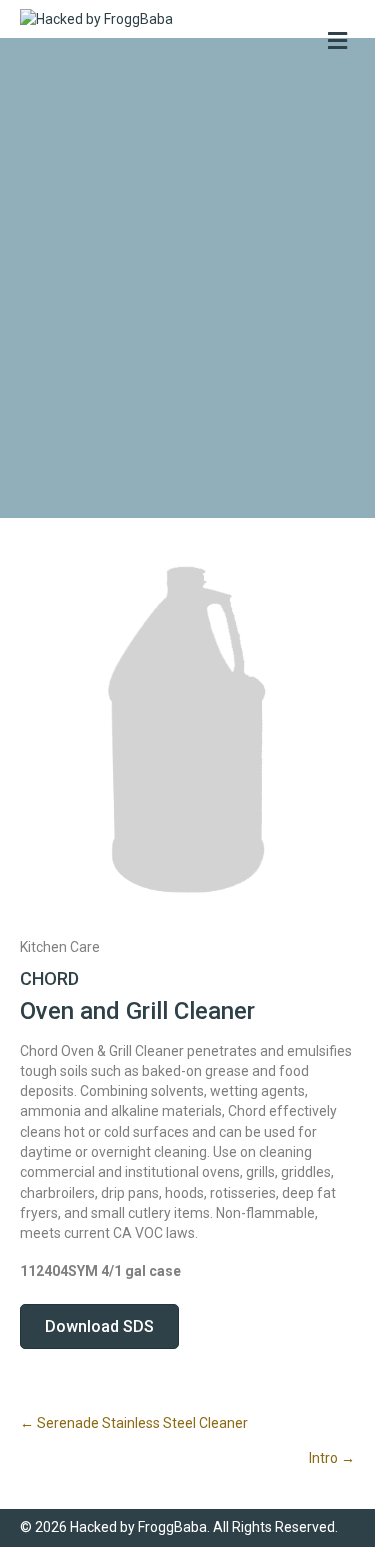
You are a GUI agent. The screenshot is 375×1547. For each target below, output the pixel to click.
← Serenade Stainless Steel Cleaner (134, 1423)
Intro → (332, 1458)
